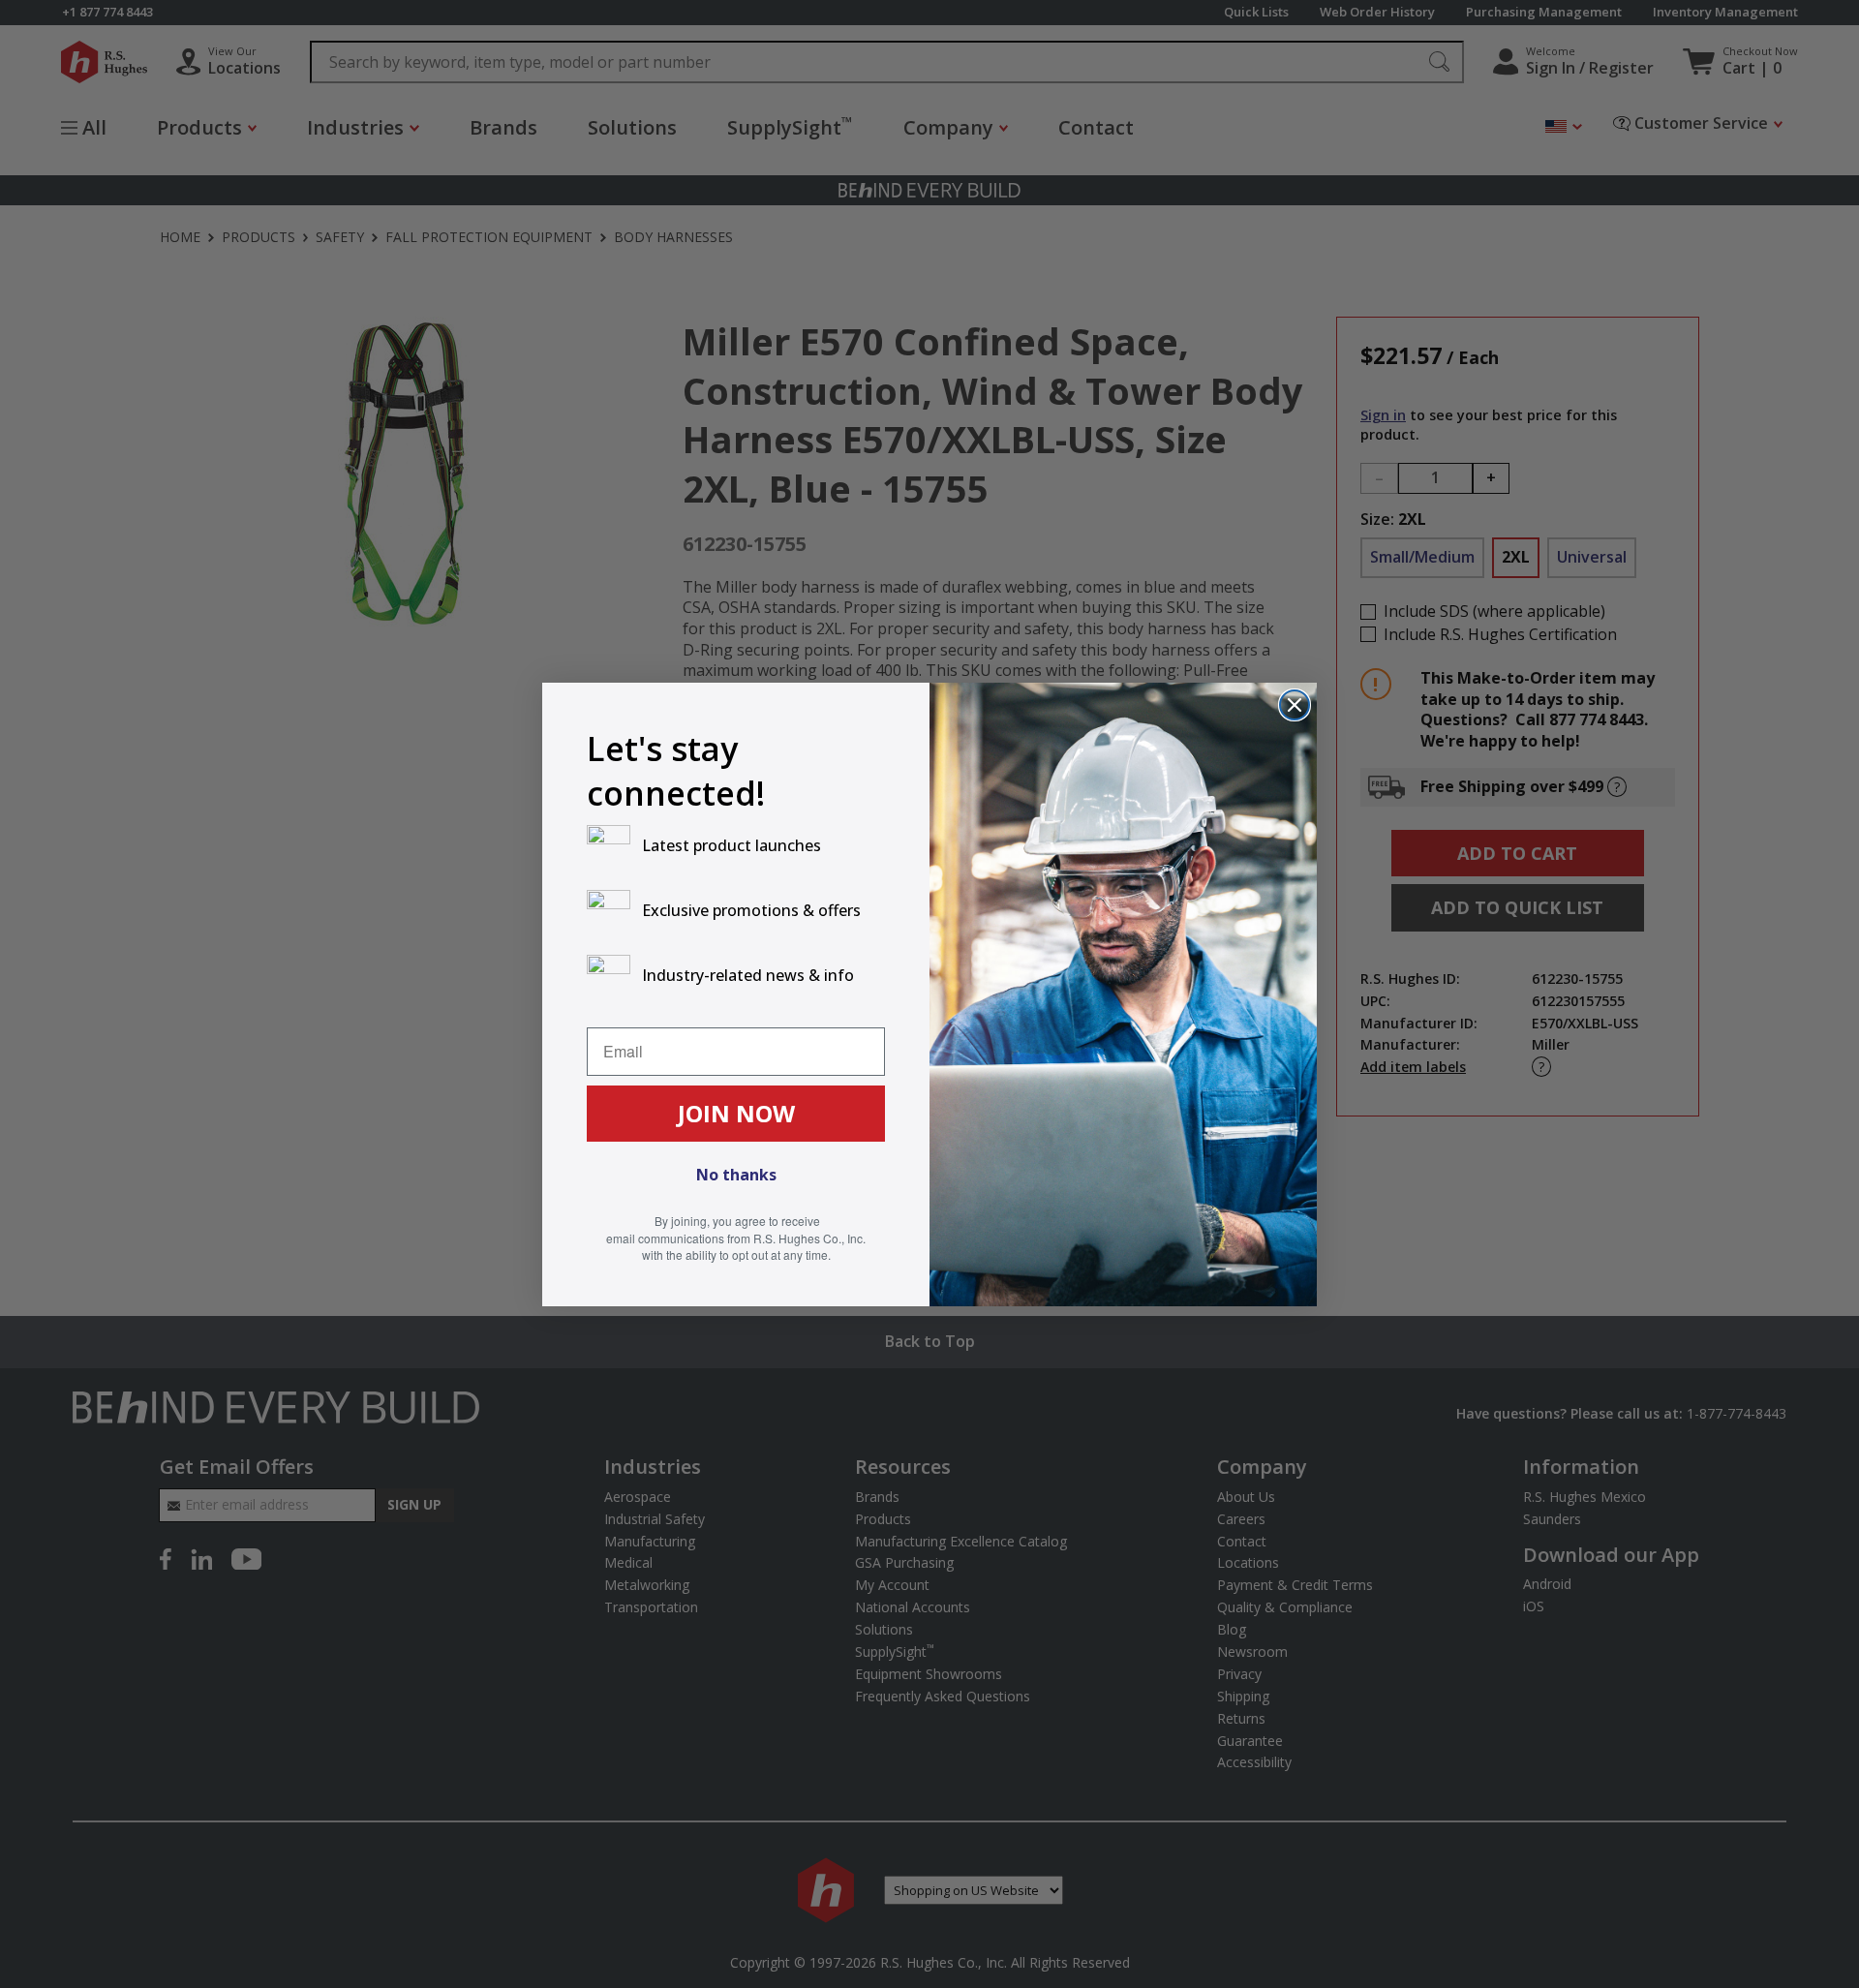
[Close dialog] (1295, 705)
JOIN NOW (736, 1113)
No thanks (736, 1175)
